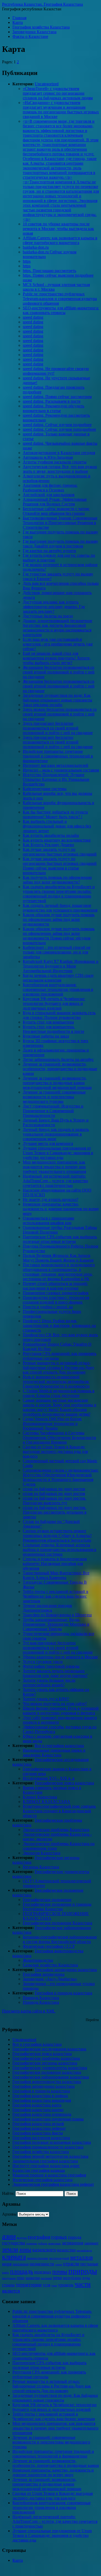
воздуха (22, 2238)
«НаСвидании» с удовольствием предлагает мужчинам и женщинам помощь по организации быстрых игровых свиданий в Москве (61, 110)
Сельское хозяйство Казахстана (50, 1965)
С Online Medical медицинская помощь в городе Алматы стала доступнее (59, 1393)
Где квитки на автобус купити (49, 551)
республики (72, 2278)
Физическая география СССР (49, 1946)
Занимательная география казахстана (45, 2161)
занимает (91, 2243)
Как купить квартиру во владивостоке (57, 840)
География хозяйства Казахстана (41, 27)
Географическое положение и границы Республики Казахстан (57, 1907)
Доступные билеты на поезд (48, 616)
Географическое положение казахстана (47, 2072)
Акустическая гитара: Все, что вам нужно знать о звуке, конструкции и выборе (60, 469)
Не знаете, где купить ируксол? (51, 1199)
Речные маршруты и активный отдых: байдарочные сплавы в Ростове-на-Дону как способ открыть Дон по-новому (59, 1367)
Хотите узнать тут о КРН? (46, 1699)
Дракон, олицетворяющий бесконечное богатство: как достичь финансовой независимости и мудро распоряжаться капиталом (57, 628)
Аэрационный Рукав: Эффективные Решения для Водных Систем (55, 502)
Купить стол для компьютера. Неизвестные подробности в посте (53, 1029)
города (75, 2237)
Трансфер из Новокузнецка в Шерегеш (57, 1615)
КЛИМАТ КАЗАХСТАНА (46, 1802)
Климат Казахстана (40, 1797)
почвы (60, 2271)
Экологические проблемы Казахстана (56, 1830)
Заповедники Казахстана (34, 32)
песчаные (89, 2264)
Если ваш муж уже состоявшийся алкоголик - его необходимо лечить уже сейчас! (58, 644)
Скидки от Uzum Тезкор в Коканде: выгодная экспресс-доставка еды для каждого (55, 1451)
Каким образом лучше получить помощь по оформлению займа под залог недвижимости (59, 919)
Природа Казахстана (41, 1998)
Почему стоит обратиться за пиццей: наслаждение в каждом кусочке (55, 1286)
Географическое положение (47, 1900)
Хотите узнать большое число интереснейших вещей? (49, 1683)
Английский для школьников (49, 495)
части (83, 2284)
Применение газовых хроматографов (56, 1293)
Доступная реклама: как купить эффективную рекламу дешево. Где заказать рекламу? (54, 607)
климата (14, 2257)
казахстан (66, 2250)
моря (7, 2264)
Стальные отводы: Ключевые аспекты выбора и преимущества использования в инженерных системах (60, 1550)
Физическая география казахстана (42, 2180)
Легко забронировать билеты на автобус (58, 1059)
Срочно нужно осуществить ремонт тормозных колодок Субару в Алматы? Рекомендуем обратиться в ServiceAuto (57, 1536)
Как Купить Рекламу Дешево (48, 845)
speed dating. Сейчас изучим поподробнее (59, 429)
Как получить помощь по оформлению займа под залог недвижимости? (57, 880)
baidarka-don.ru (36, 247)
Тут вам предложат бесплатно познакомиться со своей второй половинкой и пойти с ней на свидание (58, 1648)
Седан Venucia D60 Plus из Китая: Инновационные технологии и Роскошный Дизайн (52, 1423)
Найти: (8, 2193)
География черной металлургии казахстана (50, 2156)
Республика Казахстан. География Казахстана (42, 4)
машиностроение (38, 2258)
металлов (81, 2257)
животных (55, 2243)
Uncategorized (47, 84)
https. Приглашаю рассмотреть (49, 271)
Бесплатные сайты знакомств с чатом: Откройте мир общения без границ (56, 511)
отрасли (71, 2264)
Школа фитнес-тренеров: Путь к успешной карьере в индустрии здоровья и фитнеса (61, 1711)
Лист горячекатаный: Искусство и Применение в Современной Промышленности (53, 1111)
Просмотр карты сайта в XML (29, 2011)
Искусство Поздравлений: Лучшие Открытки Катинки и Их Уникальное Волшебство (56, 779)
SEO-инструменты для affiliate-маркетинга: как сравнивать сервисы (61, 310)
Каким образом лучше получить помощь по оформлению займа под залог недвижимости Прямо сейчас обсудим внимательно (59, 936)
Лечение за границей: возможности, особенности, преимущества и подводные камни (60, 1069)
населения (21, 2264)
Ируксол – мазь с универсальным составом (61, 770)
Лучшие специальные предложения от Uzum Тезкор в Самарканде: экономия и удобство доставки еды (58, 1153)
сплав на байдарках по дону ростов (54, 1489)
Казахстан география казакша (39, 2170)
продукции (9, 2278)
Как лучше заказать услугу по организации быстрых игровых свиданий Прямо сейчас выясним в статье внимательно (60, 866)
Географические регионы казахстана (45, 2063)
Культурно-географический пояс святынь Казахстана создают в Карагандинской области (59, 1811)
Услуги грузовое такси (43, 1662)
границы (31, 2243)
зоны (25, 2249)
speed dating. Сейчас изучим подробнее (57, 425)
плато (6, 2272)
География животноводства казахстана (47, 2082)
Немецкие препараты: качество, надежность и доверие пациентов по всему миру (61, 1209)
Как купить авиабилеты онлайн (51, 835)
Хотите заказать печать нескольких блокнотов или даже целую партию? (55, 1673)
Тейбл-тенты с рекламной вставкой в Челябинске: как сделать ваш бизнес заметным (56, 1596)
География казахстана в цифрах (40, 2096)
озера (59, 2264)
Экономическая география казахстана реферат (53, 2184)
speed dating (33, 317)
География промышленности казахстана (48, 2147)
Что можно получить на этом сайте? (55, 1704)
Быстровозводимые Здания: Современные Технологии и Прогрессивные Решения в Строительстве (60, 523)
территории (29, 2285)
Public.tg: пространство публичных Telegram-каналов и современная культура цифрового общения (60, 299)
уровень (66, 2285)
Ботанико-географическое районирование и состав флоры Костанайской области (60, 1939)
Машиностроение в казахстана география (49, 2175)
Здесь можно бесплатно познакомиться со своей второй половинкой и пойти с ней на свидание (60, 714)
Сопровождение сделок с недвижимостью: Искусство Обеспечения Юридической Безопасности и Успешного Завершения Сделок (61, 1477)
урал (54, 2285)
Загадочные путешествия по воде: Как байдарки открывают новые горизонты (57, 698)
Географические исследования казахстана (49, 2049)
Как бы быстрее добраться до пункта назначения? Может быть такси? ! (55, 814)
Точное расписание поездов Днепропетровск (47, 1608)
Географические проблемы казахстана (46, 2058)
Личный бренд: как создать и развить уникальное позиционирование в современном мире (56, 1134)
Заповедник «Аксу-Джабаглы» (50, 1979)
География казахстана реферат (39, 2128)
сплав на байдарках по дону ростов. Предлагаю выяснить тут (55, 1501)
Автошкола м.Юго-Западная (48, 457)
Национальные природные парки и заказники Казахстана (54, 1753)
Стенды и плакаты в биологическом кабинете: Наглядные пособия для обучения (55, 1564)
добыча (42, 2243)
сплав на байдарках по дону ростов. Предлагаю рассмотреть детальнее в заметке (55, 1512)
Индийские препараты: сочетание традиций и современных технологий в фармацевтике (58, 756)
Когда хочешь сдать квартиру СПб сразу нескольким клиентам (58, 978)
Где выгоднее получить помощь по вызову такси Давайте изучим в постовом (60, 544)
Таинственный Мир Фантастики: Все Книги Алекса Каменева (56, 1575)
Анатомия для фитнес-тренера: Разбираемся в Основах (50, 488)
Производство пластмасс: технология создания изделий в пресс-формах (56, 1300)
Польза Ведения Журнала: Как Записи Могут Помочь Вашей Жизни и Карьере (58, 1258)
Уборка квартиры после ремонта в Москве (60, 1657)
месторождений (59, 2258)
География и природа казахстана (63, 1993)
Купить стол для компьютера (48, 1022)
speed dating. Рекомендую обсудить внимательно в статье (53, 408)
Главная (19, 18)
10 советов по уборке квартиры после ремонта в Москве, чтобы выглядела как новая (58, 229)
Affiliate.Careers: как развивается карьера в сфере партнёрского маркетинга (60, 240)
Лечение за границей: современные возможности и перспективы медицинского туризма (54, 1097)
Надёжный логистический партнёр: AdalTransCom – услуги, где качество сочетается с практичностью (55, 1181)
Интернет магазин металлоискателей (56, 765)
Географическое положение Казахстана (57, 1923)
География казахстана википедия (42, 2100)
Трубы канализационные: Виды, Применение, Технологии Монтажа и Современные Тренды (56, 1624)
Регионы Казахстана (41, 1867)
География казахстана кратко (38, 2110)
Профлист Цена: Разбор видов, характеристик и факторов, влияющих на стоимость (59, 1325)
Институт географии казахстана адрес (46, 2166)
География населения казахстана (41, 2138)
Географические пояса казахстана (64, 1783)
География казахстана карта (37, 2105)
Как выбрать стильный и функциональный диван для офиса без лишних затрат (57, 826)
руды (86, 2278)
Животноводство (38, 1960)
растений (46, 2278)
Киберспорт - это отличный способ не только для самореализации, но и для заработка (57, 952)
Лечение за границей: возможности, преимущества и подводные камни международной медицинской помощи (57, 1083)
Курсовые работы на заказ (46, 1036)
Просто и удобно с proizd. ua (48, 1307)
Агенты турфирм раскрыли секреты (55, 462)
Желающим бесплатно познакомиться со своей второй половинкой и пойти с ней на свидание (59, 672)
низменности (42, 2264)
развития (33, 2278)
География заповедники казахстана (66, 1970)
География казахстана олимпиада (42, 2114)
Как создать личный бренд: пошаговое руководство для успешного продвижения (60, 908)
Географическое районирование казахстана (51, 2077)
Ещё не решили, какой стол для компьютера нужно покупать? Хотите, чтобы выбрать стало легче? (57, 658)
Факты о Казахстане (30, 36)
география (39, 2237)
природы (83, 2271)
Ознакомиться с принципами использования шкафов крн (49, 1220)
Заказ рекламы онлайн (43, 705)
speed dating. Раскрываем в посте (52, 401)
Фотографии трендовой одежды (51, 1666)
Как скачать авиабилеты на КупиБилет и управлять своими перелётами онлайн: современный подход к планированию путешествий (59, 894)
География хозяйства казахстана (41, 2152)
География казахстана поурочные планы (48, 2119)
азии (9, 2236)
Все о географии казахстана (59, 1746)
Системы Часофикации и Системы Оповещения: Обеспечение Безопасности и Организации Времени (59, 1437)
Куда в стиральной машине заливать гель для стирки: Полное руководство (59, 1015)
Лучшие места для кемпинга (48, 1143)
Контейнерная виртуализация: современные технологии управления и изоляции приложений (58, 989)
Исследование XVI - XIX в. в (49, 1778)
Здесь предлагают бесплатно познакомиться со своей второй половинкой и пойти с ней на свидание (58, 728)
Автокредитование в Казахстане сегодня (59, 453)
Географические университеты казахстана (50, 2068)
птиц (21, 2278)
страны (8, 2285)
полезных (43, 2272)
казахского (44, 2250)
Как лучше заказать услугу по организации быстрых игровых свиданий (60, 852)
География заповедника (44, 1974)
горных (59, 2237)
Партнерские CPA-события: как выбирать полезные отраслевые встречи (60, 1239)
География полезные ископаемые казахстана (52, 2142)
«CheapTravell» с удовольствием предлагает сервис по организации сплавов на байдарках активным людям (58, 93)
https (27, 261)
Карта (18, 22)
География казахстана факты (38, 2133)
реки (57, 2278)
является (11, 2291)
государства (14, 2243)
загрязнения (73, 2243)
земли (10, 2249)
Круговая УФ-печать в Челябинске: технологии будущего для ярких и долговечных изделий (54, 1003)
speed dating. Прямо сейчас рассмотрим (57, 397)
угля (46, 2285)
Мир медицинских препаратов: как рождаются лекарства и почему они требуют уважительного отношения (54, 1167)
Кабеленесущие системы (45, 789)
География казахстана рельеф (38, 2124)
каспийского (84, 2250)
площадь (22, 2271)
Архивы (9, 2214)
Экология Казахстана (42, 1853)
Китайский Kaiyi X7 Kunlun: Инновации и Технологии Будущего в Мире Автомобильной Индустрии (61, 966)
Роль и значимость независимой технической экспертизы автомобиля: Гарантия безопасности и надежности (56, 1381)
